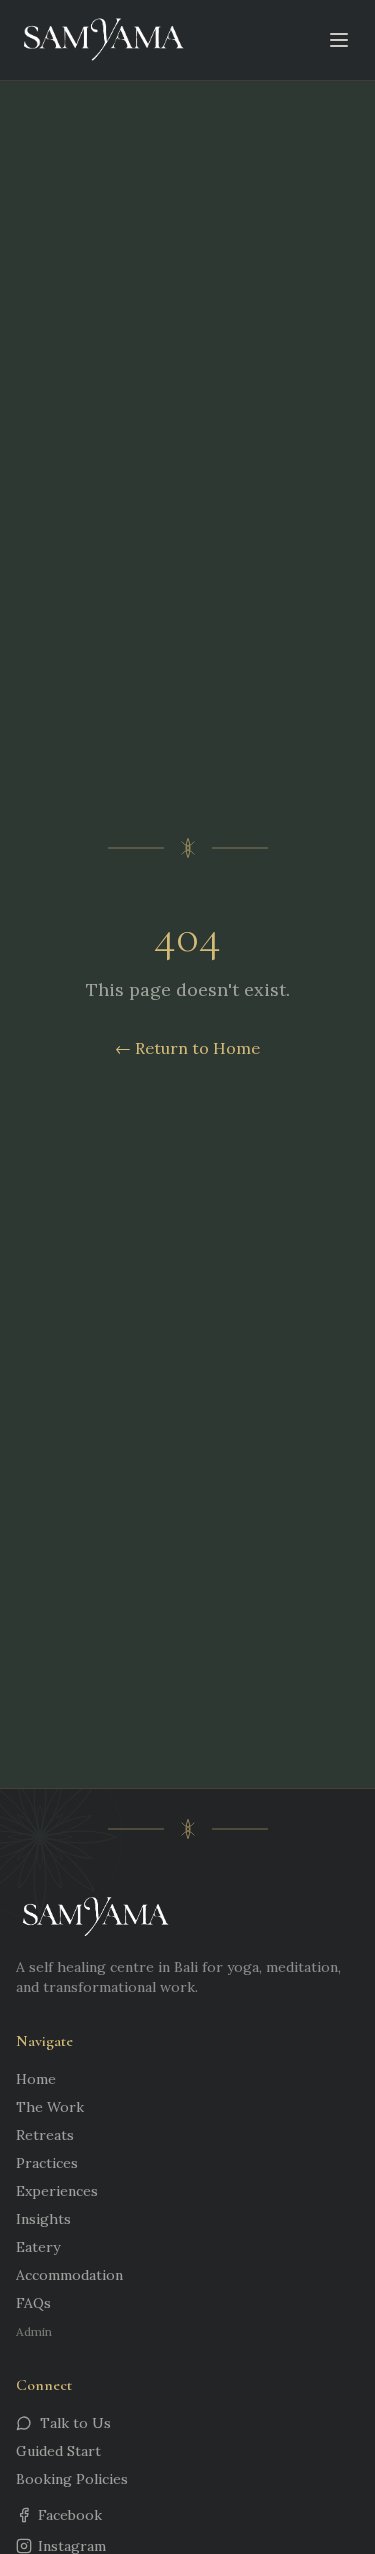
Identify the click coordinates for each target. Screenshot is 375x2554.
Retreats (45, 2135)
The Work (50, 2107)
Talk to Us (75, 2423)
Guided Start (58, 2451)
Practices (47, 2163)
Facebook (70, 2515)
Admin (34, 2331)
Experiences (57, 2191)
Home (36, 2079)
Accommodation (69, 2275)
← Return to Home (187, 1048)
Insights (43, 2219)
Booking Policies (72, 2479)
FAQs (33, 2303)
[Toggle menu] (339, 40)
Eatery (38, 2247)
